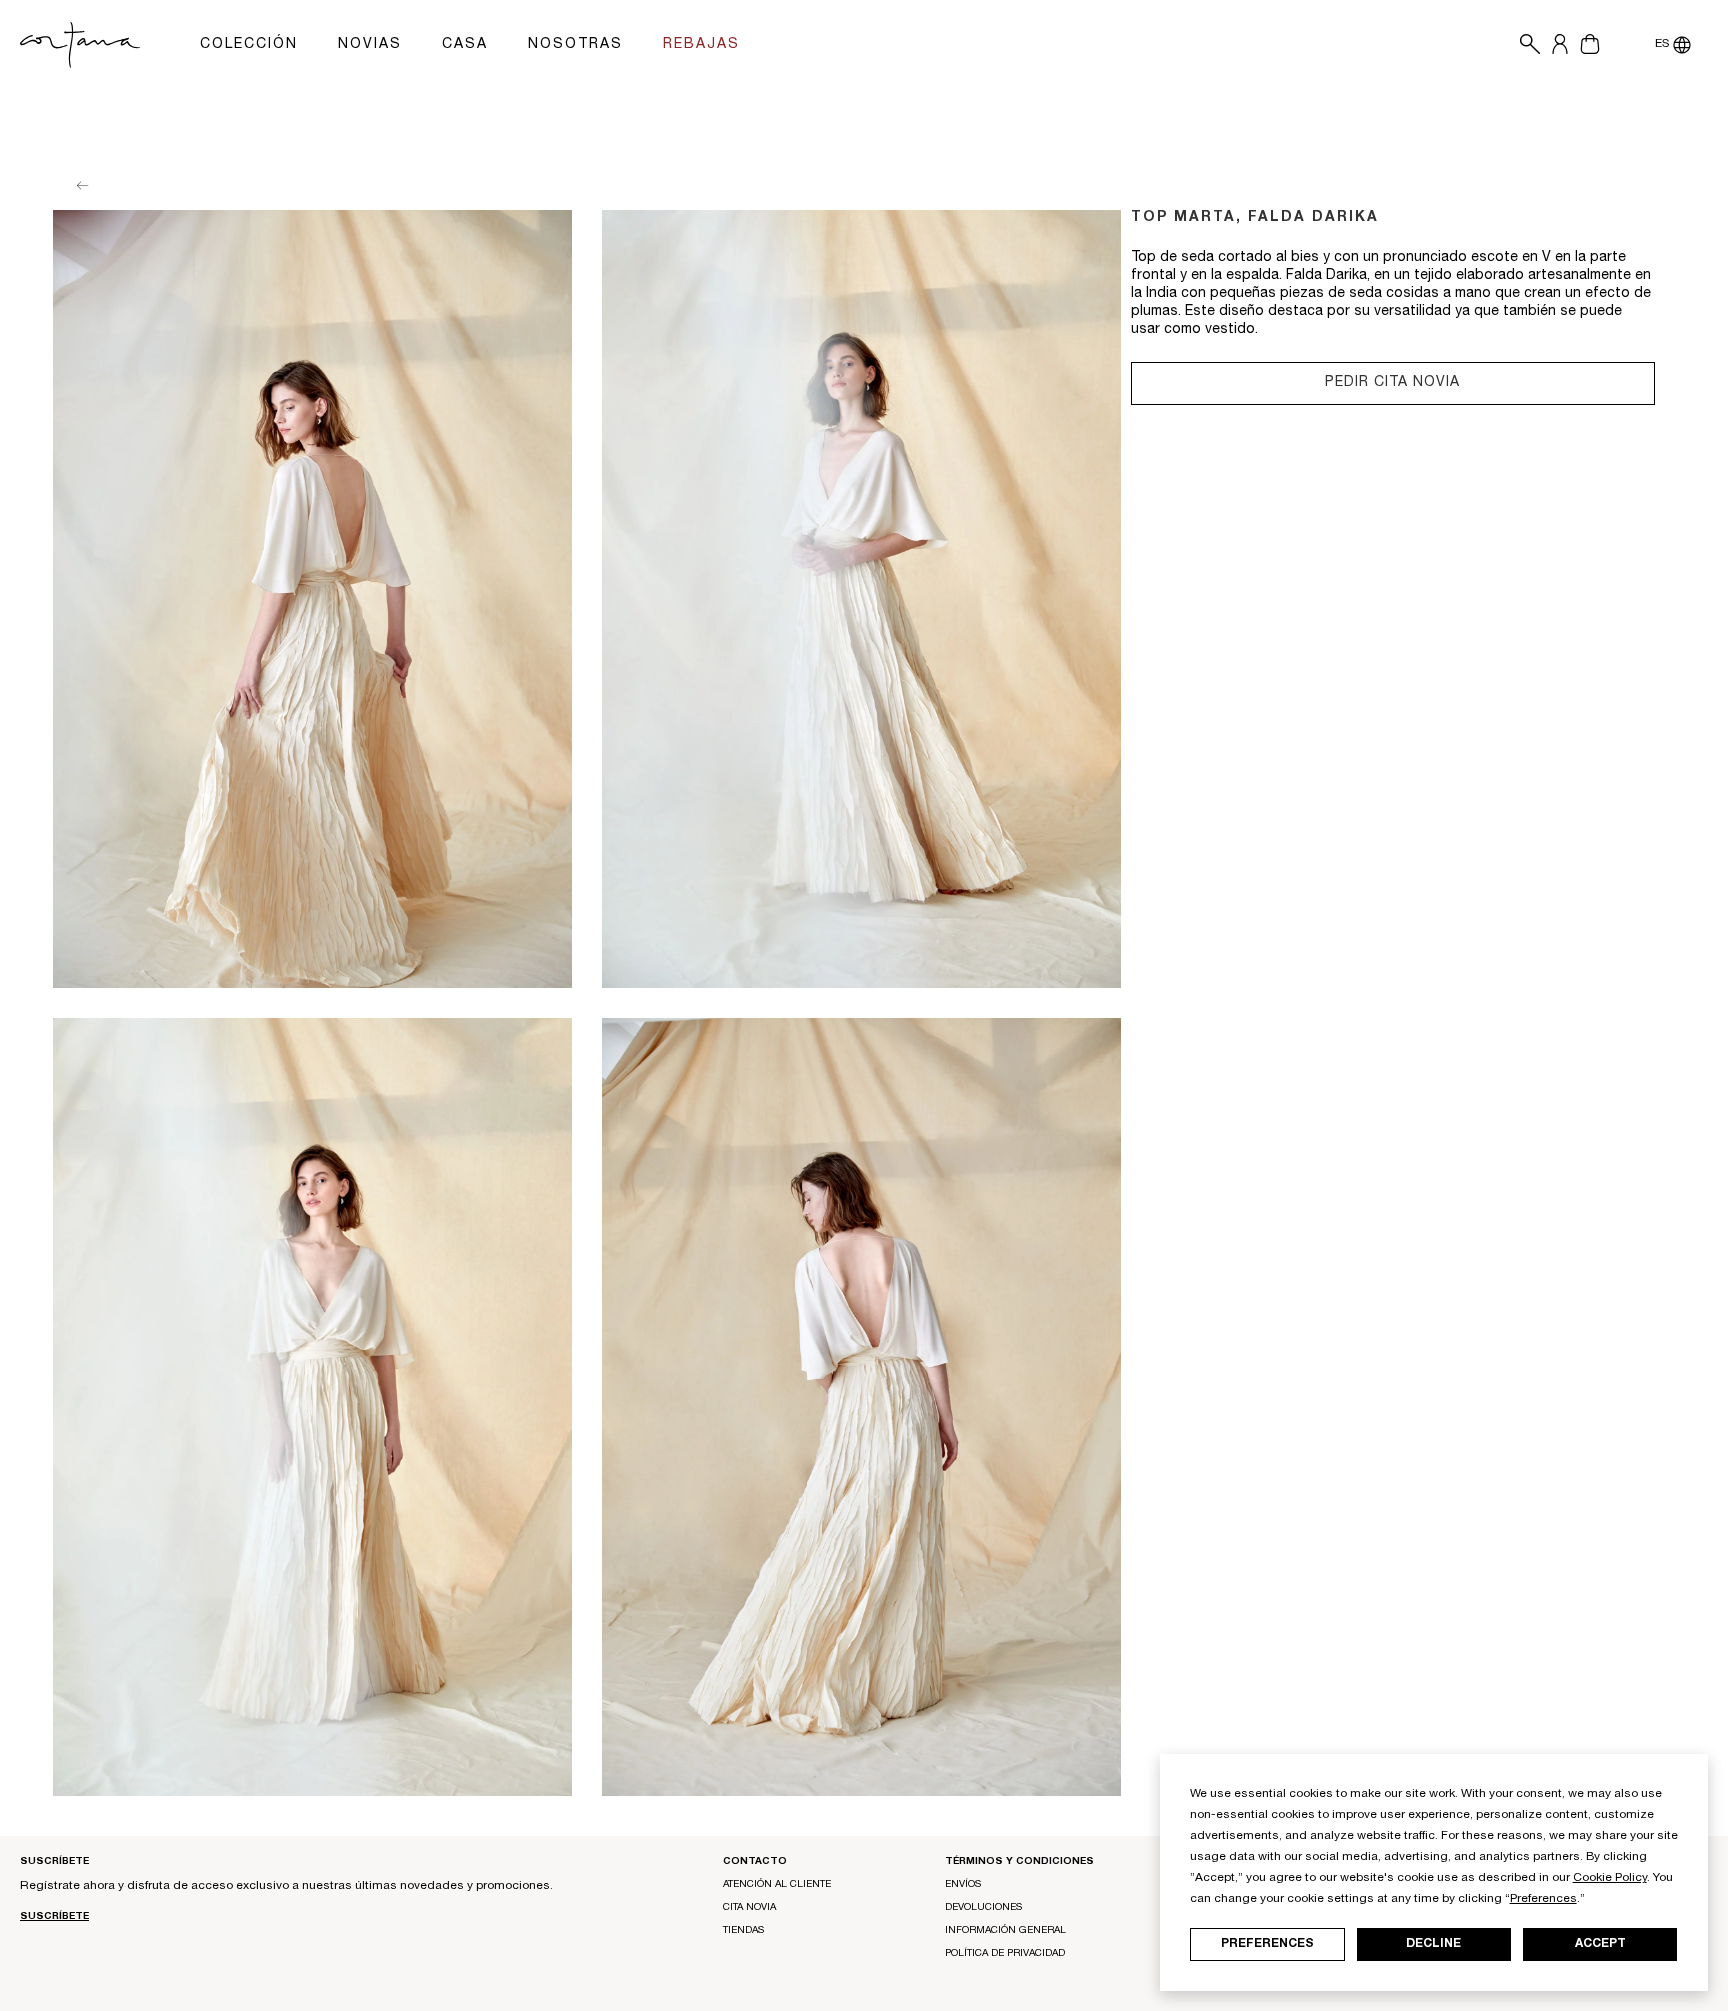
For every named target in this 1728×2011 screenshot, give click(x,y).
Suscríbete (54, 1917)
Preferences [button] (1543, 1899)
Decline (1433, 1944)
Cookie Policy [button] (1610, 1878)
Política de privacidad (1005, 1954)
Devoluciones (983, 1908)
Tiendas (743, 1931)
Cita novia (749, 1908)
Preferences (1267, 1944)
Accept (1600, 1944)
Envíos (963, 1885)
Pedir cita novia (1392, 383)
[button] (1525, 45)
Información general (1005, 1931)
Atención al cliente (777, 1885)
